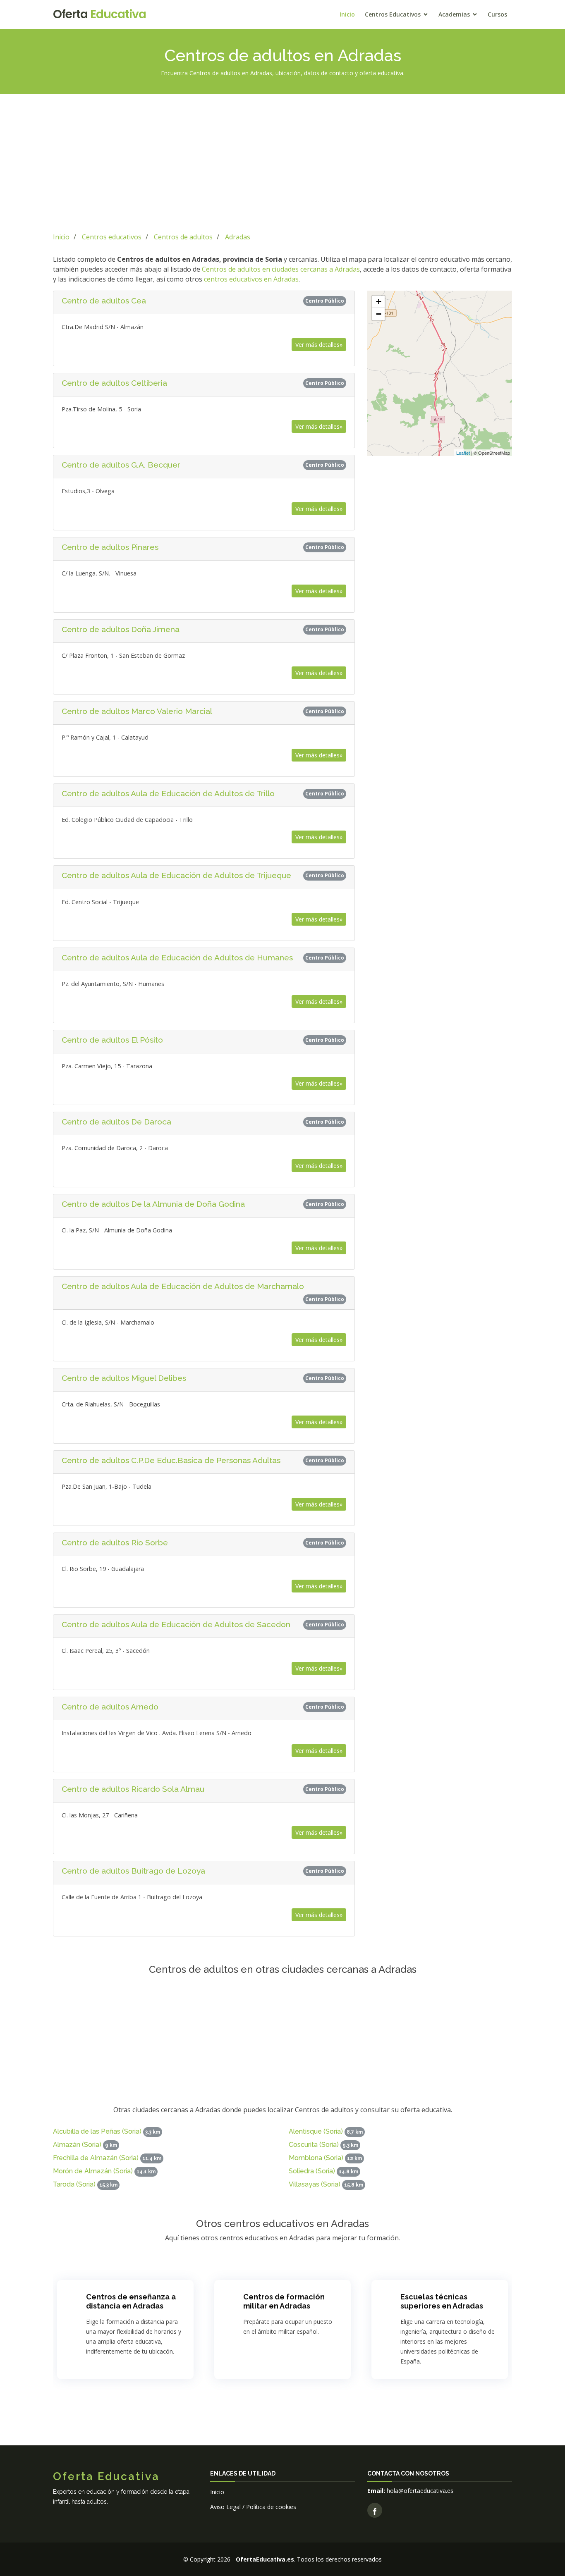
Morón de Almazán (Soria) (93, 2171)
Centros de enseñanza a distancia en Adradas (131, 2301)
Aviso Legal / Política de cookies (253, 2507)
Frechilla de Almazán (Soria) (96, 2158)
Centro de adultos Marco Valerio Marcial (137, 711)
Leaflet (463, 453)
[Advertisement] (282, 162)
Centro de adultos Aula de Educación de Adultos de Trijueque (176, 875)
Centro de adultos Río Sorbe (115, 1542)
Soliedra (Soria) (312, 2171)
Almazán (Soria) (77, 2145)
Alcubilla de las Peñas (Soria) (97, 2131)
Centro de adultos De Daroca (116, 1122)
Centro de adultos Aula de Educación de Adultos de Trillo (168, 793)
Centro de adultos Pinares (110, 547)
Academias (454, 14)
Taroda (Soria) (74, 2184)
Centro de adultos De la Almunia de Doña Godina (153, 1204)
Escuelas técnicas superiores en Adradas (442, 2301)
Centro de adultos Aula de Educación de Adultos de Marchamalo (183, 1286)
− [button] (379, 314)
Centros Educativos (393, 14)
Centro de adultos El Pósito (112, 1040)
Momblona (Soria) (316, 2158)
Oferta (99, 14)
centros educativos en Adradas (251, 279)
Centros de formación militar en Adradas (284, 2301)
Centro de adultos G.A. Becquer (121, 465)
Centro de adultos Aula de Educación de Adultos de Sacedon (176, 1624)
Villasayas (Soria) (315, 2184)
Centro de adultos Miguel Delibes (124, 1378)
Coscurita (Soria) (314, 2145)
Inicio (347, 14)
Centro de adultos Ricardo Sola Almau (133, 1789)
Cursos (497, 14)
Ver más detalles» (319, 345)
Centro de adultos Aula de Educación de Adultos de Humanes (177, 957)
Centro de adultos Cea (104, 301)
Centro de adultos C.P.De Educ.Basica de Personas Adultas (171, 1460)
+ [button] (379, 302)
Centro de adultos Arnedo (110, 1707)
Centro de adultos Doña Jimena (121, 629)
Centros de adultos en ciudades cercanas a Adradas (281, 269)
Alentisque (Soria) (316, 2131)
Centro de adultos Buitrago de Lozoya (133, 1871)
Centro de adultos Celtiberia (114, 383)
